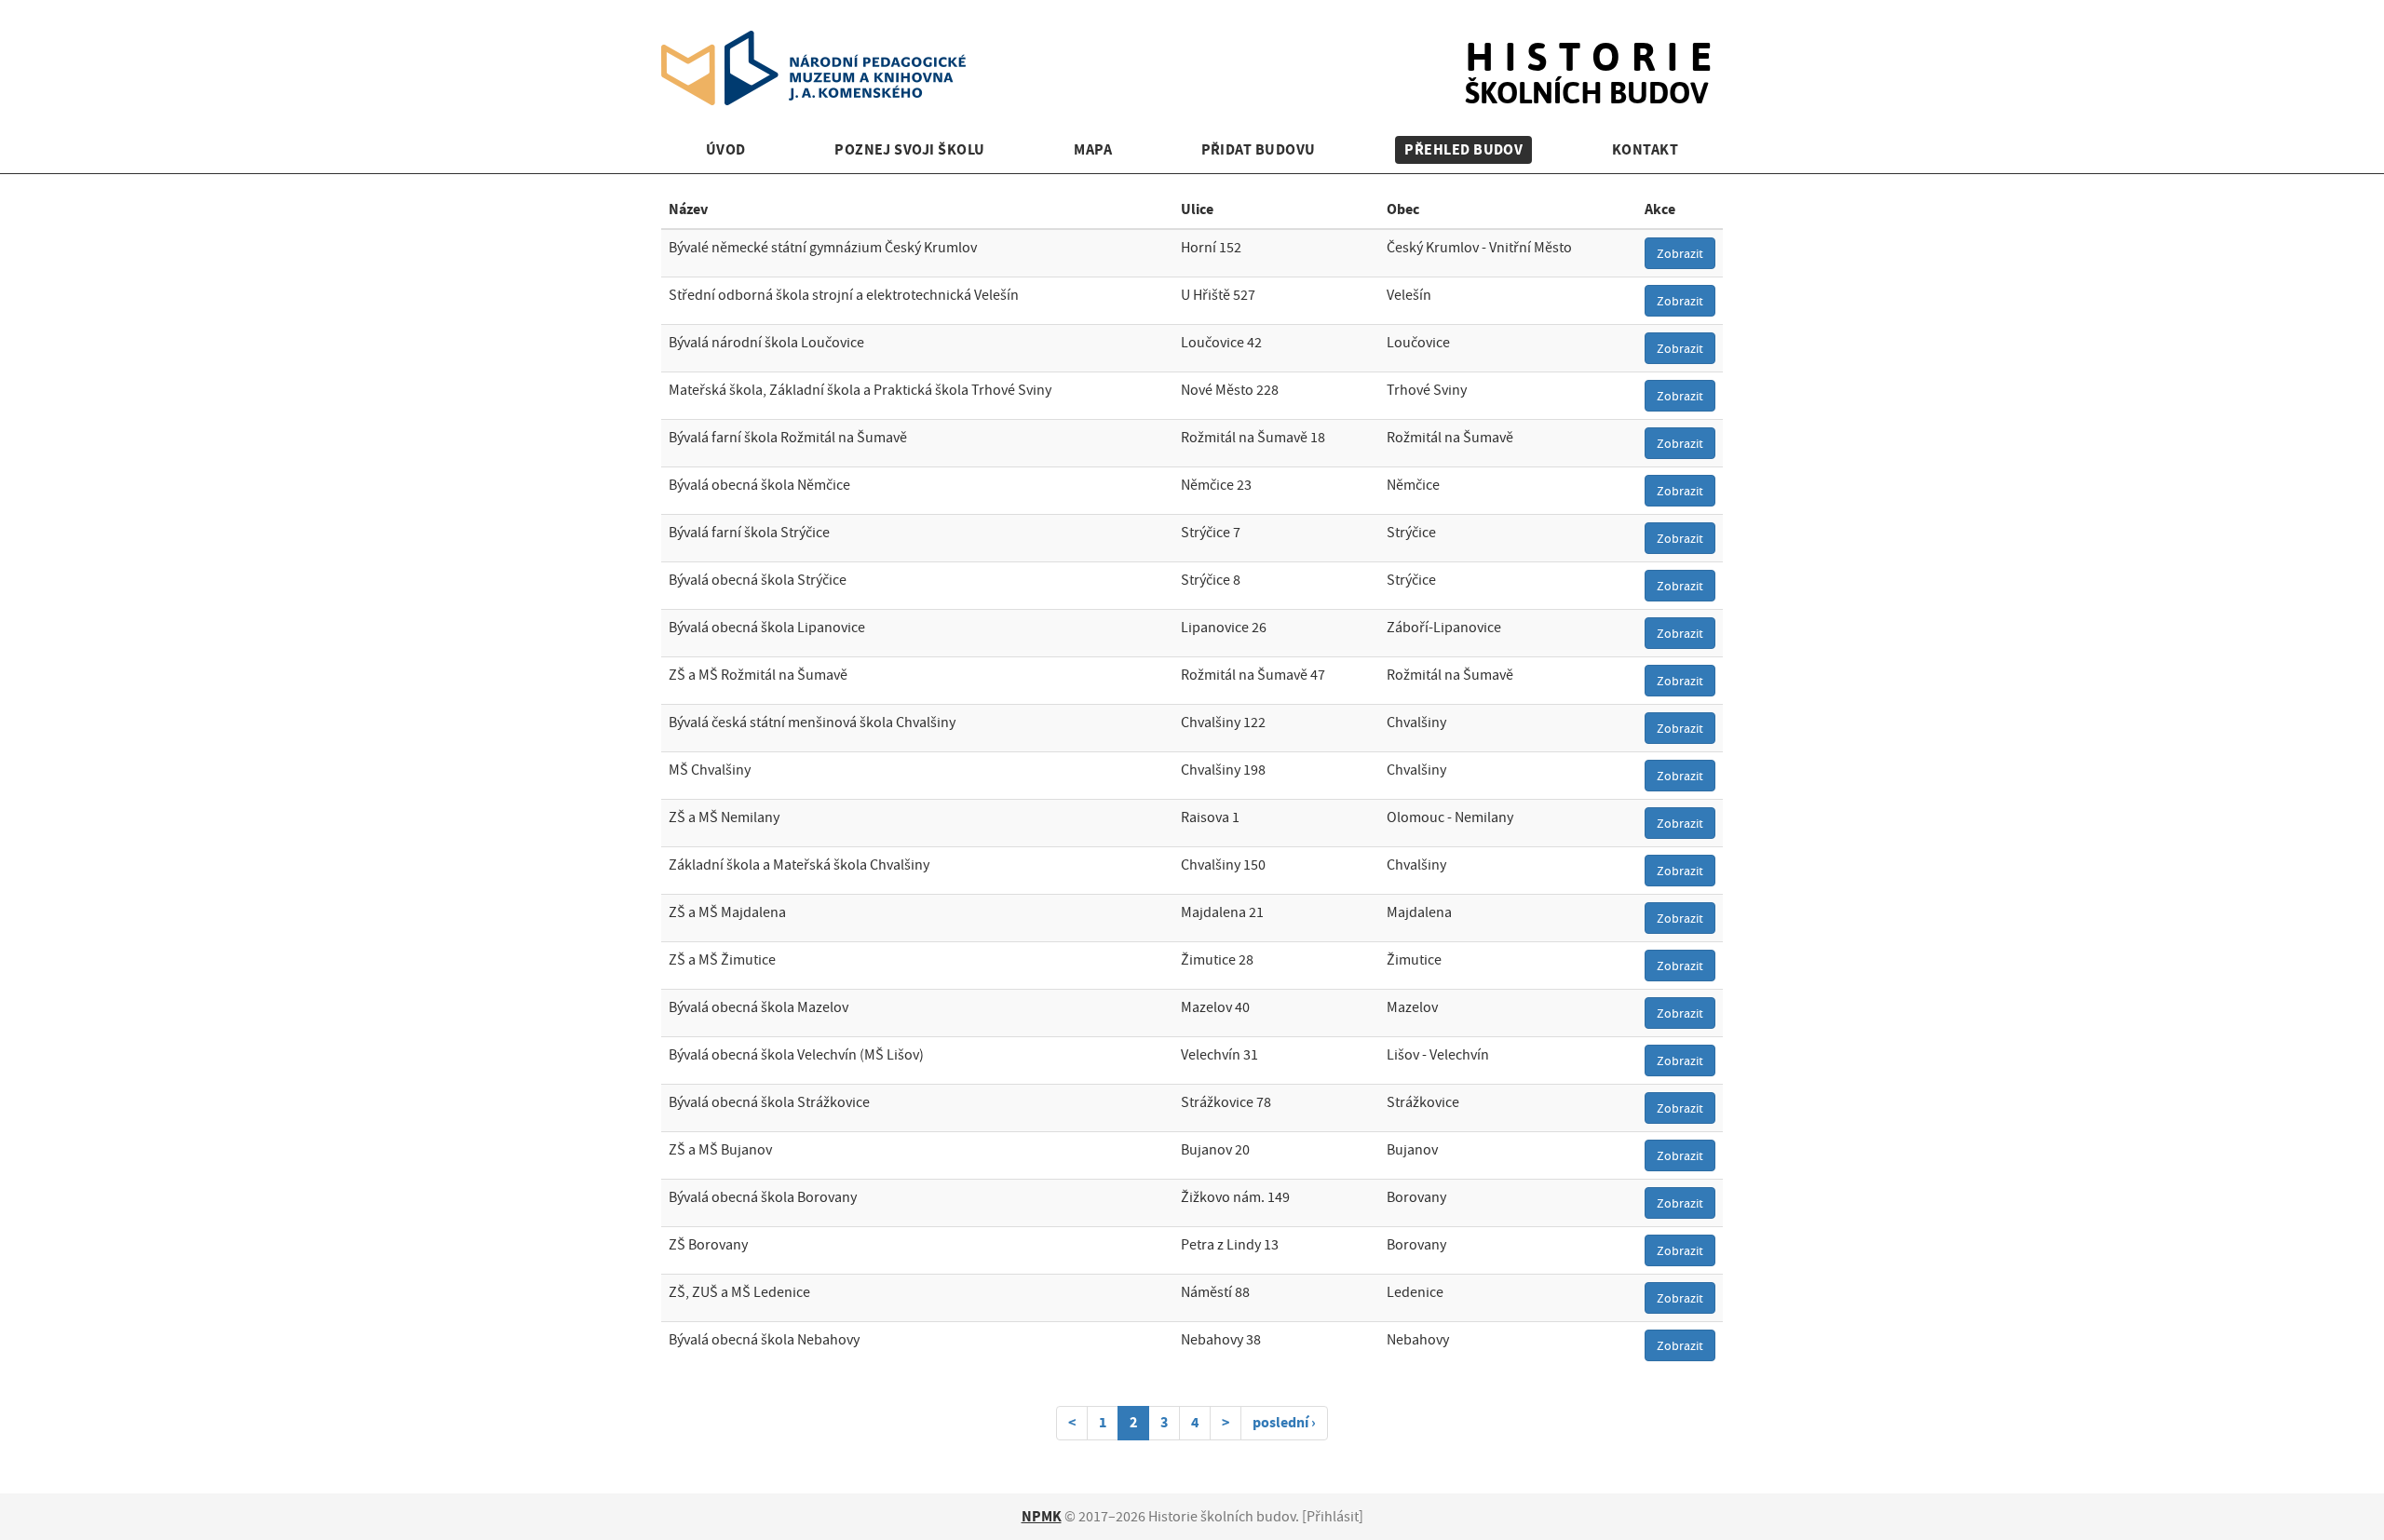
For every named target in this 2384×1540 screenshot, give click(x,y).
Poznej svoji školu (910, 149)
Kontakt (1645, 149)
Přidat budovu (1259, 149)
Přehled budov (1463, 149)
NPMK (1042, 1516)
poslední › (1284, 1422)
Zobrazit (1680, 253)
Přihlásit (1333, 1517)
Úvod (726, 149)
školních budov (1594, 54)
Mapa (1093, 149)
